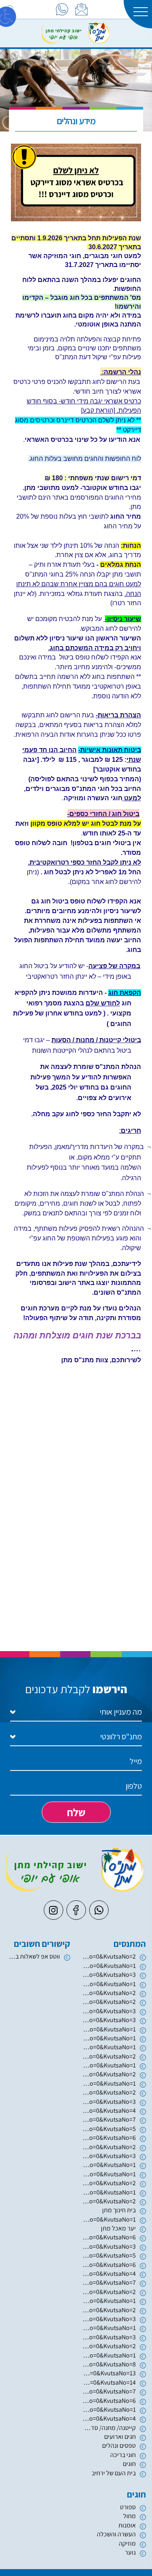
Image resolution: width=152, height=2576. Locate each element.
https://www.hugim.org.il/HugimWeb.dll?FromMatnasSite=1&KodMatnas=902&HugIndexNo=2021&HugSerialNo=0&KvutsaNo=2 (109, 2147)
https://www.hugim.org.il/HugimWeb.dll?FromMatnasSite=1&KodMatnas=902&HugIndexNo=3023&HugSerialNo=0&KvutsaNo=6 (109, 2237)
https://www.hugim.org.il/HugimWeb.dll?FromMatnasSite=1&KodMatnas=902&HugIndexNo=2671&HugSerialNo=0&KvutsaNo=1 (109, 2192)
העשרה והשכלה (116, 2534)
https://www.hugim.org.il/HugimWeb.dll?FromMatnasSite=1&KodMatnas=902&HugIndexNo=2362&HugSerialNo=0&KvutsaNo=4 (109, 2274)
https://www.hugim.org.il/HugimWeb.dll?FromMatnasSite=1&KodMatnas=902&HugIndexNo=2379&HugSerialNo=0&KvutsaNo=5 (109, 2129)
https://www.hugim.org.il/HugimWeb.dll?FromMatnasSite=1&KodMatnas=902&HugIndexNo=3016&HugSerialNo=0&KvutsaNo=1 (109, 2083)
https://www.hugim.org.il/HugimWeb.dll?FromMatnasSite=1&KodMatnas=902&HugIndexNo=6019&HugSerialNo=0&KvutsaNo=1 (109, 2029)
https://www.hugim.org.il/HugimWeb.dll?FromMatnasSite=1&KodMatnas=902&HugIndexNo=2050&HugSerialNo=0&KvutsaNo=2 (109, 2002)
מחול (130, 2516)
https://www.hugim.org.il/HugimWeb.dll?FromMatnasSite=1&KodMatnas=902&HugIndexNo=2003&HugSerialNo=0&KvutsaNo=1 (109, 1984)
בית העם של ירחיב (114, 2473)
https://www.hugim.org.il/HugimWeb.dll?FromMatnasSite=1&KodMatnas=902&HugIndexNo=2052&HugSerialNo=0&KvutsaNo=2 (109, 2183)
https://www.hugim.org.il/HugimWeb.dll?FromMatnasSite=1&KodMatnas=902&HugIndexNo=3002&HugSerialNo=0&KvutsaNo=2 (109, 2056)
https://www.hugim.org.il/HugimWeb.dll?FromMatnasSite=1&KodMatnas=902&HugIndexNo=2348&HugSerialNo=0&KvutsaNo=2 (109, 2092)
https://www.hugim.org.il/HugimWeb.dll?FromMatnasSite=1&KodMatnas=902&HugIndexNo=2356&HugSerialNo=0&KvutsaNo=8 (109, 2364)
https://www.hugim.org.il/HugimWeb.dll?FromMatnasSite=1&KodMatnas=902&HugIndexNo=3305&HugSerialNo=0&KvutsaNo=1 (109, 2065)
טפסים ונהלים (119, 2446)
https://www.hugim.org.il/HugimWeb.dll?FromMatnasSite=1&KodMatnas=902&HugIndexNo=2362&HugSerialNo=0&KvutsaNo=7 (109, 2282)
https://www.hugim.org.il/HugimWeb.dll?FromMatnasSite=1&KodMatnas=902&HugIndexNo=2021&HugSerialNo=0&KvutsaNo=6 (109, 2138)
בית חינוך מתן (119, 2210)
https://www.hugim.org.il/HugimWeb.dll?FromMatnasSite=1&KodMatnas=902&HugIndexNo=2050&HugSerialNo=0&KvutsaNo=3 (109, 2011)
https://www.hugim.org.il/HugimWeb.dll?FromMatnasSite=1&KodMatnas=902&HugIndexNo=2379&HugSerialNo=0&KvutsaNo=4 (109, 2111)
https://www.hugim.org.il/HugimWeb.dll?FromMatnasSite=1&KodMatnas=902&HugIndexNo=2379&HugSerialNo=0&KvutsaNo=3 (109, 2102)
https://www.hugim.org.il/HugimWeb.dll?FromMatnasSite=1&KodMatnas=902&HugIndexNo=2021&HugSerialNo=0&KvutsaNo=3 (109, 2156)
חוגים (129, 2464)
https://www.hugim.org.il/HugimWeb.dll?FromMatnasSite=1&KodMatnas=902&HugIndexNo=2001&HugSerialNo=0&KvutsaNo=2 (109, 2074)
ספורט (128, 2507)
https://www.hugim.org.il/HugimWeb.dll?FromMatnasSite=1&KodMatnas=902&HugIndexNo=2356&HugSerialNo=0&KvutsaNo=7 (109, 2391)
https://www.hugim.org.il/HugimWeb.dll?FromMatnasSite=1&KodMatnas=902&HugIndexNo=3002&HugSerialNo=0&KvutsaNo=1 (109, 2047)
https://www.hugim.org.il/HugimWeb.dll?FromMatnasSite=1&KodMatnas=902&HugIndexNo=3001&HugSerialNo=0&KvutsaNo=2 (109, 2292)
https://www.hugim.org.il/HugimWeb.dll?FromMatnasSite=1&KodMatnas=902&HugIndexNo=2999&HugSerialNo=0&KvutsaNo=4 (109, 2418)
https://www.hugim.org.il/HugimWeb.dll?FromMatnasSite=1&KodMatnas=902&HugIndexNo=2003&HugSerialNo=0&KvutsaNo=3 (109, 1975)
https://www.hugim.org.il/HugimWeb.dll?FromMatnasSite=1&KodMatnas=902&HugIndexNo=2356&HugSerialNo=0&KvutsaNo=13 (109, 2373)
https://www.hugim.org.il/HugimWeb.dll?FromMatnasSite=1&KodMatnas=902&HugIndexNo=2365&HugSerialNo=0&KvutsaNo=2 (109, 2346)
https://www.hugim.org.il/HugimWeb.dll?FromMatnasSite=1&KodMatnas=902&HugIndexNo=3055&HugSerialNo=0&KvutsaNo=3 (109, 2020)
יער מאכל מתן (118, 2228)
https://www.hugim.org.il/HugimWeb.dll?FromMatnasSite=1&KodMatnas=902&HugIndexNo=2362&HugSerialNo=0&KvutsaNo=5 (109, 2255)
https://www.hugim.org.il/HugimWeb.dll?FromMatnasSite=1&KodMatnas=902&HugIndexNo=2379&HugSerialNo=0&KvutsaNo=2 (109, 1956)
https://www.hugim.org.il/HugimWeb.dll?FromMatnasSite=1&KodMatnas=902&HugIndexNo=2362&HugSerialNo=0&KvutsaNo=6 (109, 2265)
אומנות (127, 2525)
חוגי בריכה (123, 2455)
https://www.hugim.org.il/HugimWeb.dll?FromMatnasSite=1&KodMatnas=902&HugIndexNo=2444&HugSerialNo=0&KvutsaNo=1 (109, 2355)
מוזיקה (127, 2543)
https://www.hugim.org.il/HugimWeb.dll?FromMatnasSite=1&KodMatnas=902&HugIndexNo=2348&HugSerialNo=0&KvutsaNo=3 (109, 2337)
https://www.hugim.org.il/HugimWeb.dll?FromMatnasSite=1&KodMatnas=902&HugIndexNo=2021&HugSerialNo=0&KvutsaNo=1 (109, 2165)
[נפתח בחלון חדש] (62, 9)
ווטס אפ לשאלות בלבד (33, 1956)
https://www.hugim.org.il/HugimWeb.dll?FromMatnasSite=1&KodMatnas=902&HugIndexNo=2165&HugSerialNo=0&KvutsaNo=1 (109, 2410)
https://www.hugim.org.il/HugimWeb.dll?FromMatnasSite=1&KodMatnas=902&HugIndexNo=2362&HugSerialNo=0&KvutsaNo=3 (109, 2246)
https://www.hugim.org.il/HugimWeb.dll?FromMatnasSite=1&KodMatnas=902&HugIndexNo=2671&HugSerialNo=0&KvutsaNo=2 (109, 2201)
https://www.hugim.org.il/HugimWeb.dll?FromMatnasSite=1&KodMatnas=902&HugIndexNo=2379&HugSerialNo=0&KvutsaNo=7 (109, 2119)
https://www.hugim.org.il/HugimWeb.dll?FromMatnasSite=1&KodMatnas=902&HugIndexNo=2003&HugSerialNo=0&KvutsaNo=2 (109, 1993)
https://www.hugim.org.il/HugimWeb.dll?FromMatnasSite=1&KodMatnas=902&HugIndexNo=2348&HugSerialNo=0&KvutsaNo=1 (109, 2219)
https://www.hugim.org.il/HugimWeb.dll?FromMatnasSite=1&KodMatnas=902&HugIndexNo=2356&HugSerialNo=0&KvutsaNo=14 (109, 2382)
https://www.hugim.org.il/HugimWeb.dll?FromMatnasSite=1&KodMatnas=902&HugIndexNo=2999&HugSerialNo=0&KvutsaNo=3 (109, 2319)
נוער (130, 2552)
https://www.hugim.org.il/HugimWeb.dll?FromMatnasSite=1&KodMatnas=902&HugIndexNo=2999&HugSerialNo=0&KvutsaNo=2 (109, 2310)
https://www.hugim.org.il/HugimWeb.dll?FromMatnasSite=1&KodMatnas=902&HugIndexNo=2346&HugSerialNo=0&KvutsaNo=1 (109, 1966)
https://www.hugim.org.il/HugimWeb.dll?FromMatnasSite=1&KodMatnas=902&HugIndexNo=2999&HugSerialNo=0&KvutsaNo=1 (109, 2328)
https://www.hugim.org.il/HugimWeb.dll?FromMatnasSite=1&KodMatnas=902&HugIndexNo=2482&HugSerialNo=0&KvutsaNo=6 (109, 2401)
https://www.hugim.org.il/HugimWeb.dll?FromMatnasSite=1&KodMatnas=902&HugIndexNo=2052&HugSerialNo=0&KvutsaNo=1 (109, 2174)
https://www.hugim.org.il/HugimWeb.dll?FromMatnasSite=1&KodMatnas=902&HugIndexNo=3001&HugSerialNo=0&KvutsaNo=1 (109, 2301)
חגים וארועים (120, 2437)
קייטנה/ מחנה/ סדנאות (109, 2428)
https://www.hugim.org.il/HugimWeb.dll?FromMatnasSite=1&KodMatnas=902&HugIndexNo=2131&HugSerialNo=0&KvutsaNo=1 (109, 2038)
